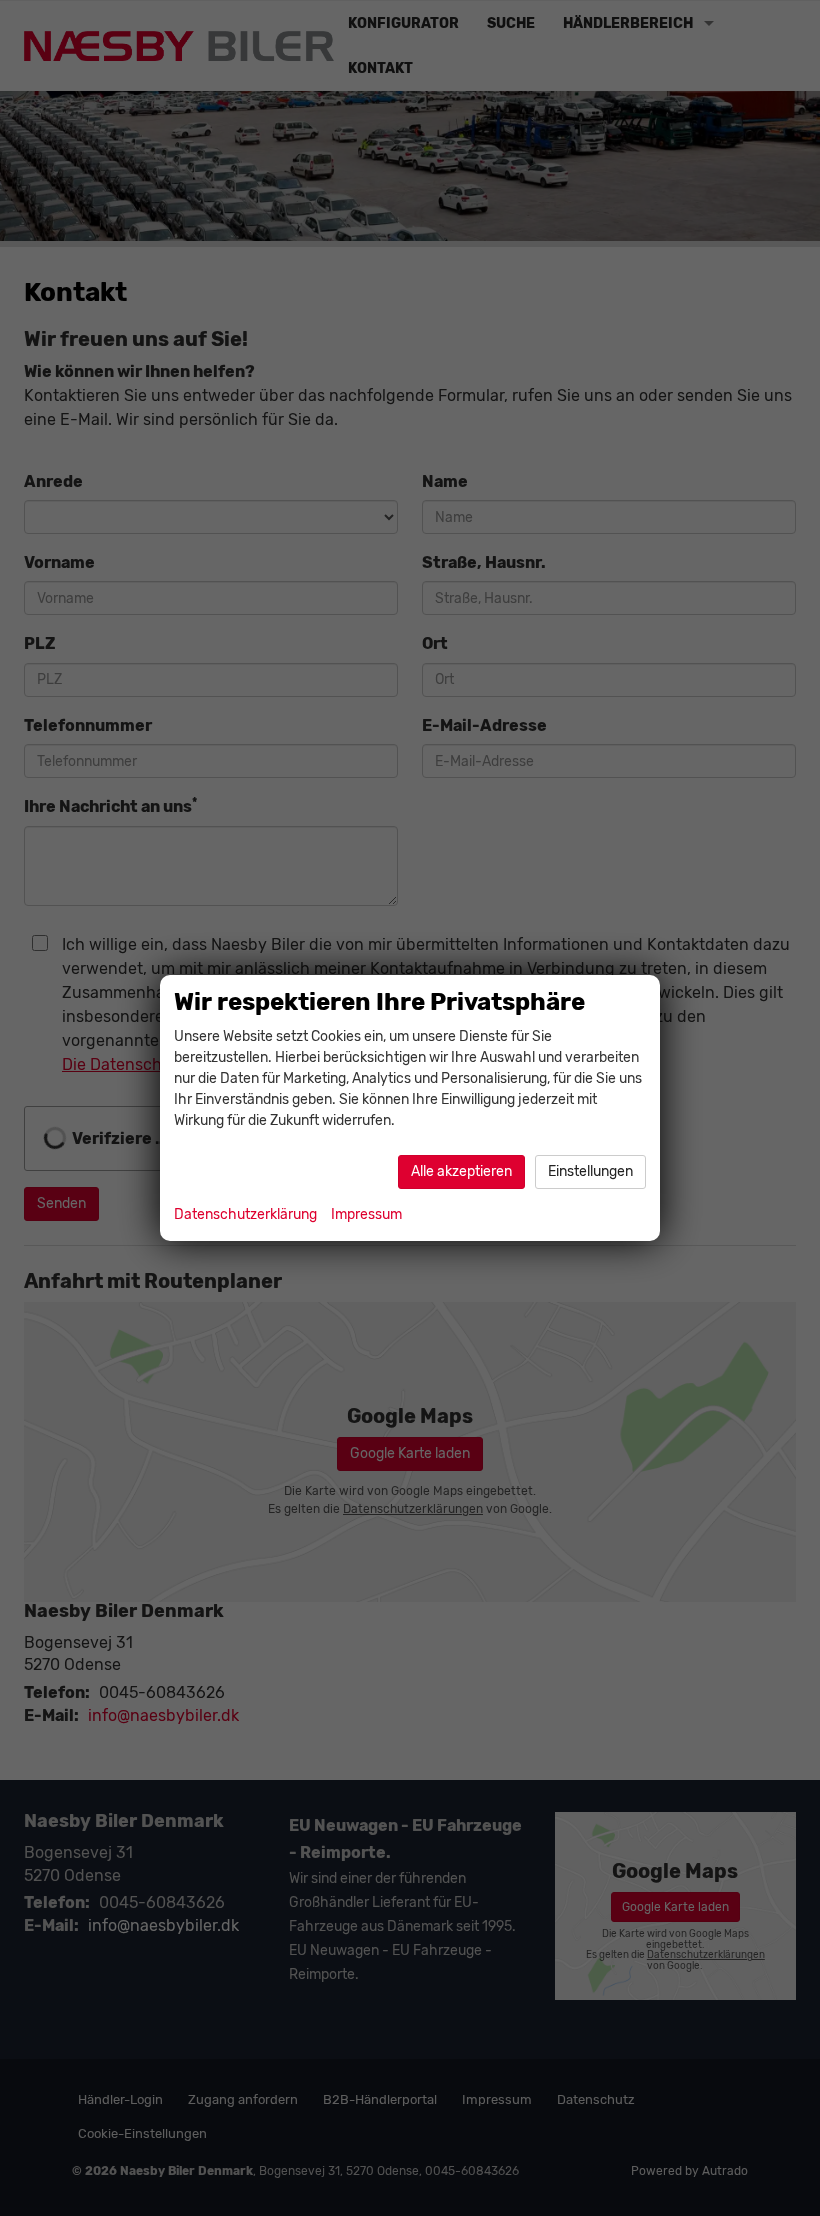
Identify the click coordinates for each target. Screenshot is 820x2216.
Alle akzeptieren (461, 1171)
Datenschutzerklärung (245, 1214)
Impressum (366, 1214)
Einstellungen (590, 1171)
